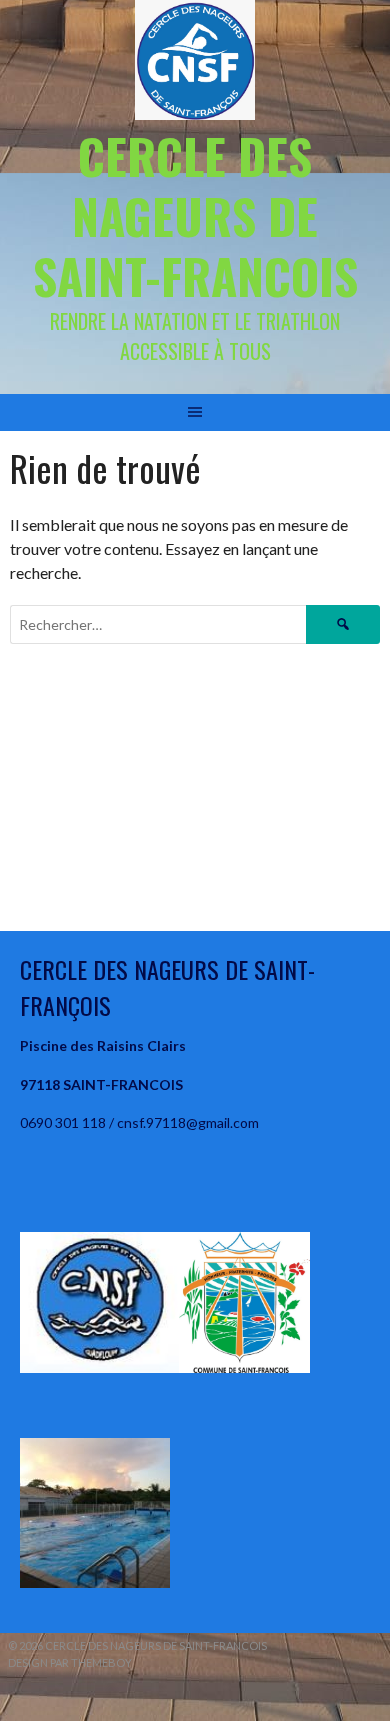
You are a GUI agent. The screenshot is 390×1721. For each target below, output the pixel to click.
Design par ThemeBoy (70, 1662)
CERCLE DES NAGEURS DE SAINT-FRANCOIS (195, 215)
